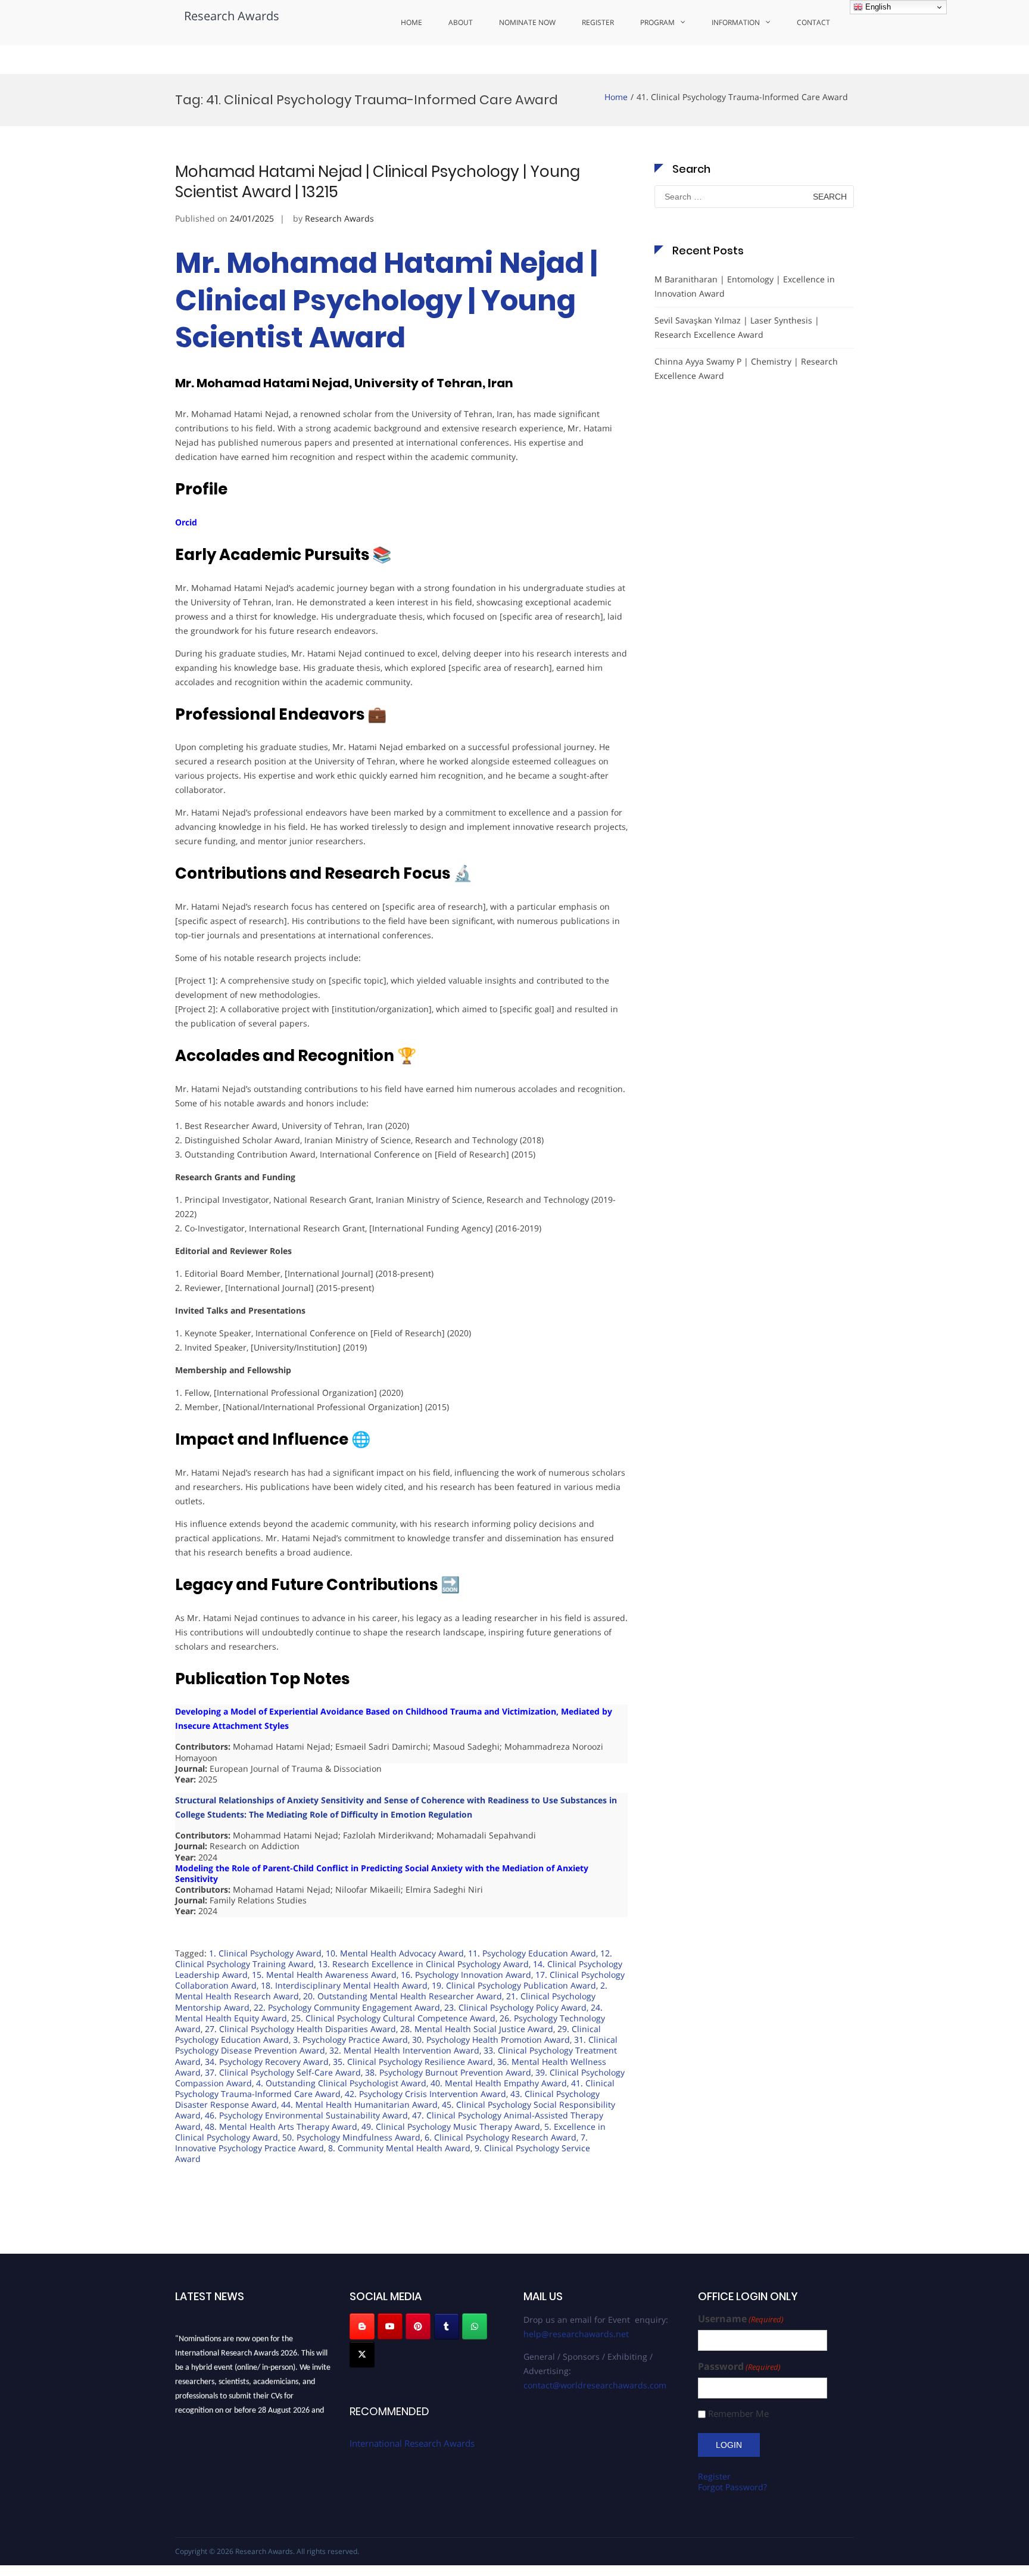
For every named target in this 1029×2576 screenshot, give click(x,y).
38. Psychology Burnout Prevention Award (448, 2072)
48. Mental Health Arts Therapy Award (281, 2127)
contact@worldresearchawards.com (595, 2385)
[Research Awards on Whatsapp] (475, 2326)
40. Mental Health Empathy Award (499, 2083)
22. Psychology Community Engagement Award (347, 2007)
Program (657, 22)
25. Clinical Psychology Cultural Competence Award (393, 2018)
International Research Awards (412, 2443)
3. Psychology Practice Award (350, 2040)
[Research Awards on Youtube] (390, 2326)
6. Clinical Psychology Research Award (501, 2137)
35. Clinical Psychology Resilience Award (413, 2062)
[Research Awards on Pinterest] (418, 2326)
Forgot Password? (732, 2487)
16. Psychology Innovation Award (466, 1975)
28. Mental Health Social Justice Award (477, 2029)
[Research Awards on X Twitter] (362, 2354)
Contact (813, 22)
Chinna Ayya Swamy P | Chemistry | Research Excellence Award (746, 368)
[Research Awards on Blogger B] (362, 2326)
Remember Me (738, 2414)
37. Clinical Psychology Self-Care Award (283, 2072)
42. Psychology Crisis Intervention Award (425, 2094)
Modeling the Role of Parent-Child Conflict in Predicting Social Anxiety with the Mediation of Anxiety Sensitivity (382, 1873)
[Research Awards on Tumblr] (447, 2326)
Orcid (186, 522)
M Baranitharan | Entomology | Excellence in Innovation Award (745, 286)
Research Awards (232, 16)
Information (736, 22)
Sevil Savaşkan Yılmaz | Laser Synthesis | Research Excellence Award (737, 327)
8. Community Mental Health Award (399, 2148)
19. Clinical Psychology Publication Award (514, 1985)
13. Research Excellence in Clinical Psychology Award (423, 1964)
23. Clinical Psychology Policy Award (515, 2007)
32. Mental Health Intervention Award (404, 2050)
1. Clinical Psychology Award (265, 1953)
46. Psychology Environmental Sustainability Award (306, 2115)
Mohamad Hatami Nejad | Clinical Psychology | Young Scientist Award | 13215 (378, 182)
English (877, 7)
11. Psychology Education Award (532, 1953)
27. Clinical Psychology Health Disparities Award (300, 2029)
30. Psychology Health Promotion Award (491, 2040)
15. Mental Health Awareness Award (324, 1975)
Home (411, 22)
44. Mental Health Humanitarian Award (359, 2104)
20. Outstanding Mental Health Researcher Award (403, 1996)
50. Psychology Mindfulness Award (351, 2137)
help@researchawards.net (576, 2334)
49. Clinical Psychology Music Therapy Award (451, 2127)
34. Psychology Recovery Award (267, 2062)
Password (739, 2367)
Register (598, 22)
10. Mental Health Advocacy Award (395, 1953)
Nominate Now (527, 22)
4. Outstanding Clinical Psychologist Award (341, 2083)
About (461, 22)
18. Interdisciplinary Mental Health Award (344, 1985)
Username (741, 2319)
